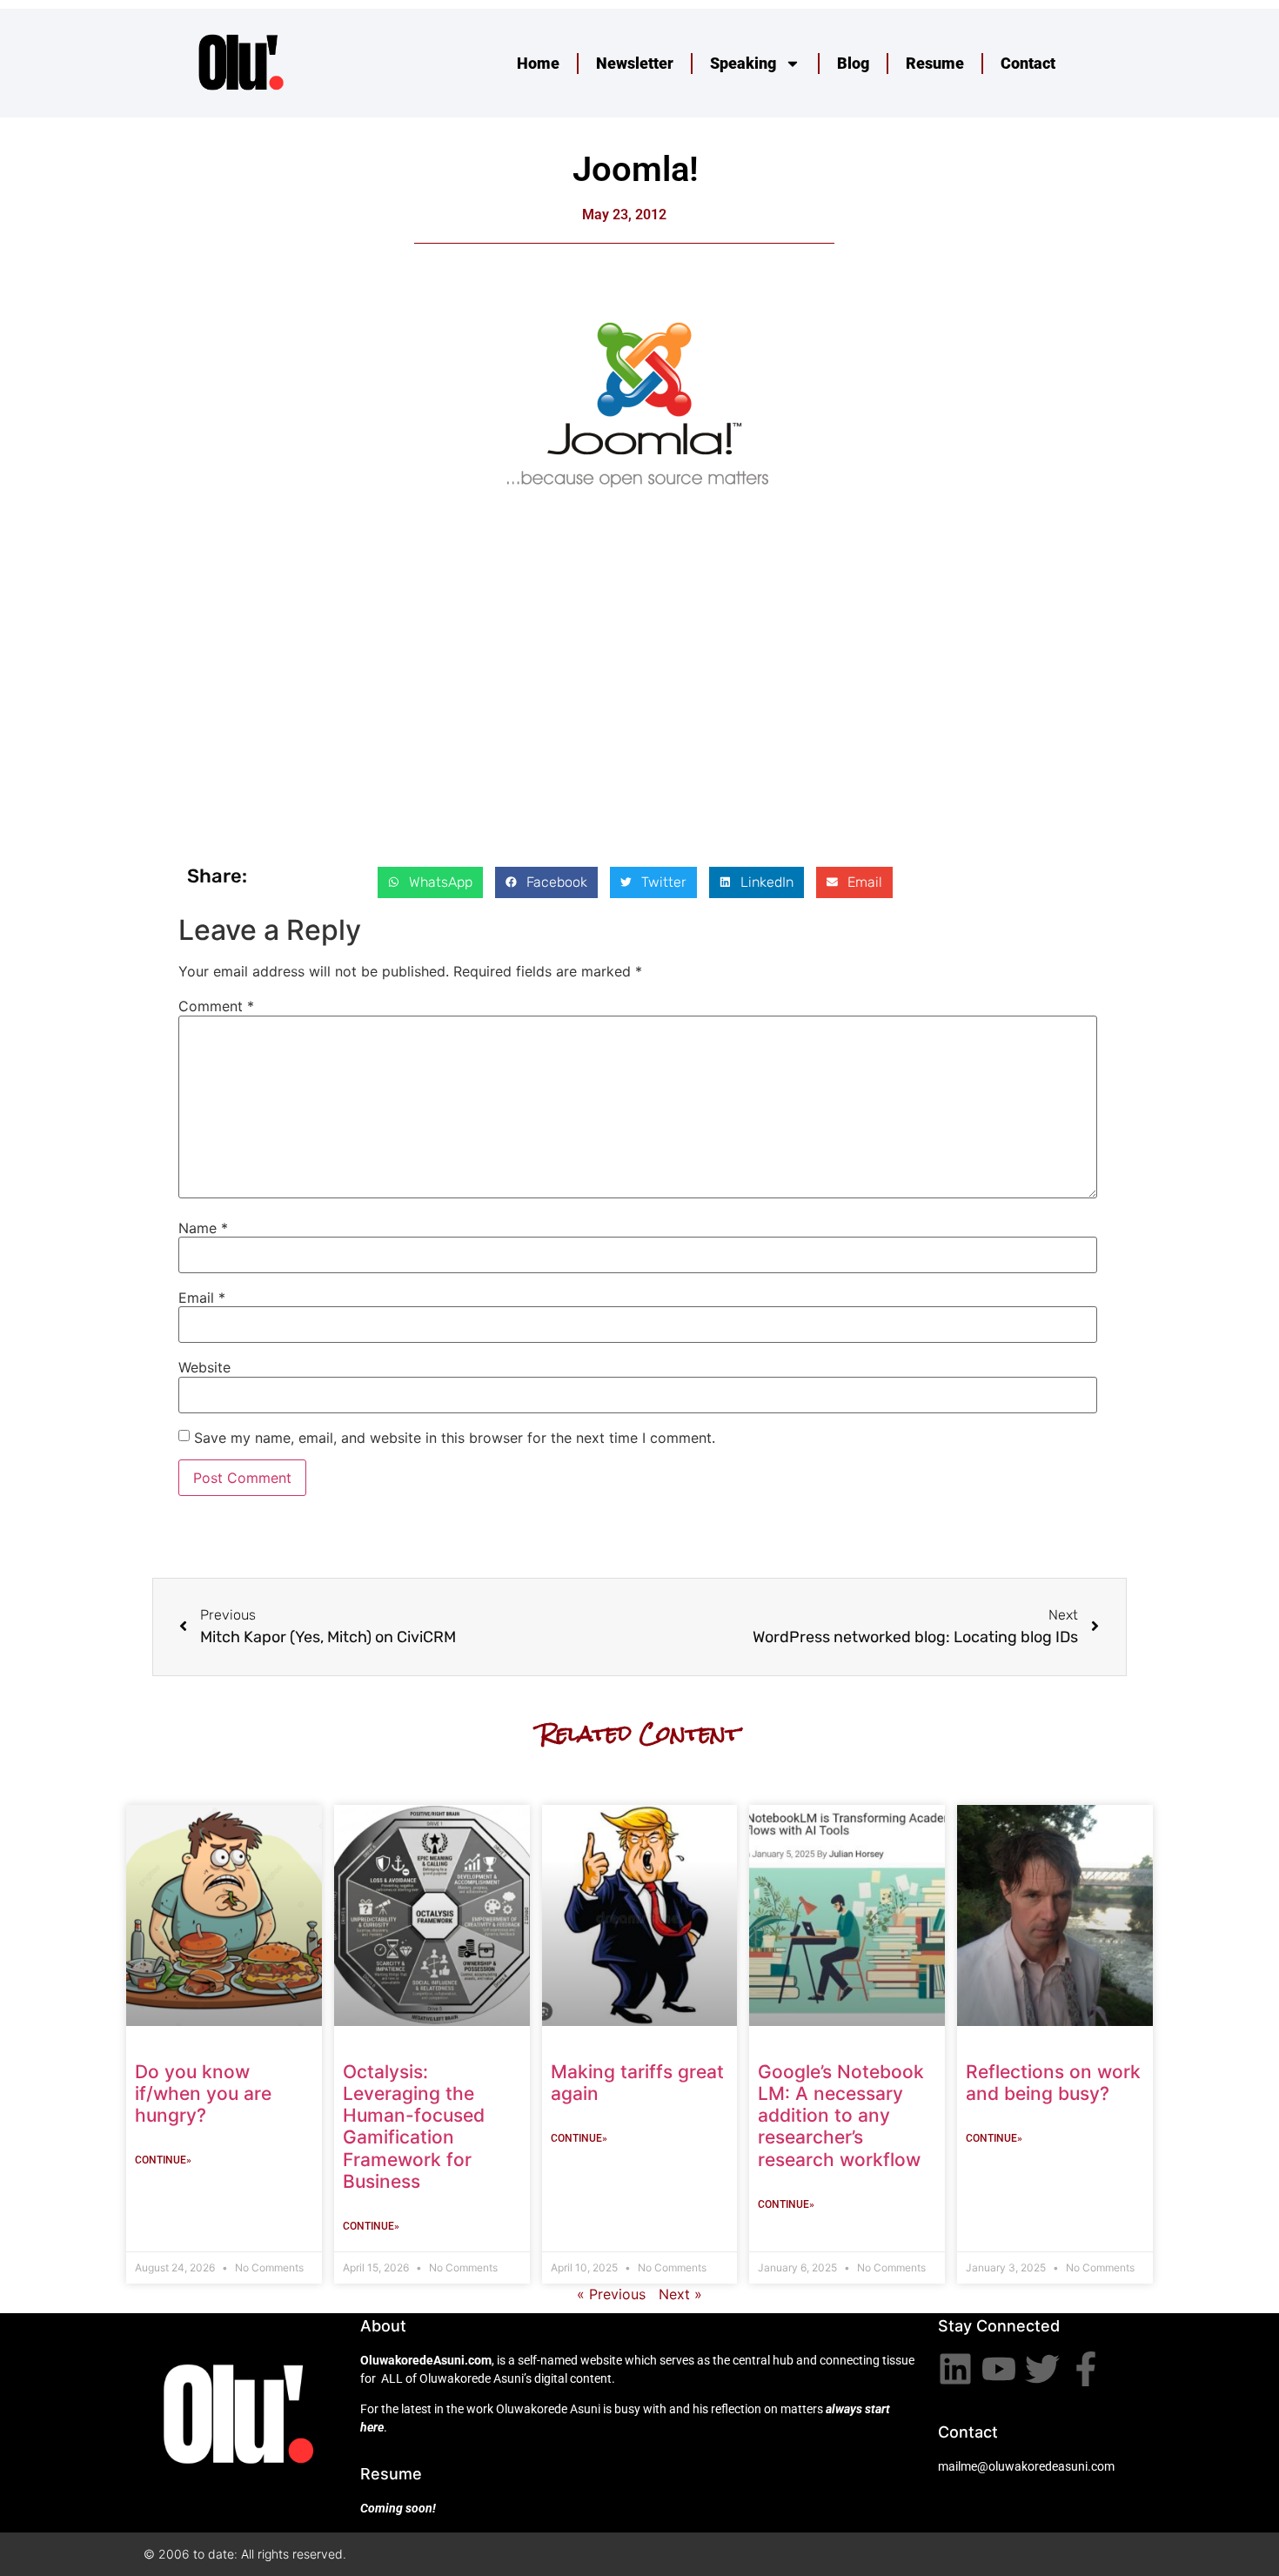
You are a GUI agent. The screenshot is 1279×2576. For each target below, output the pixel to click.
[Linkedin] (955, 2369)
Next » (680, 2294)
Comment (216, 1006)
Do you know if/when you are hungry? (203, 2093)
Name (203, 1228)
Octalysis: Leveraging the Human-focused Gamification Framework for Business (414, 2127)
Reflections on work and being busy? (1053, 2083)
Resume (935, 63)
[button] (430, 882)
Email (202, 1298)
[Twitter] (1042, 2369)
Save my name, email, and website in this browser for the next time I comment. (455, 1438)
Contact (1028, 63)
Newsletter (635, 63)
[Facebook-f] (1086, 2369)
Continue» (163, 2160)
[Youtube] (999, 2369)
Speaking (743, 63)
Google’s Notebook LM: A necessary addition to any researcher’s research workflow (841, 2116)
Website (204, 1367)
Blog (853, 63)
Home (538, 63)
